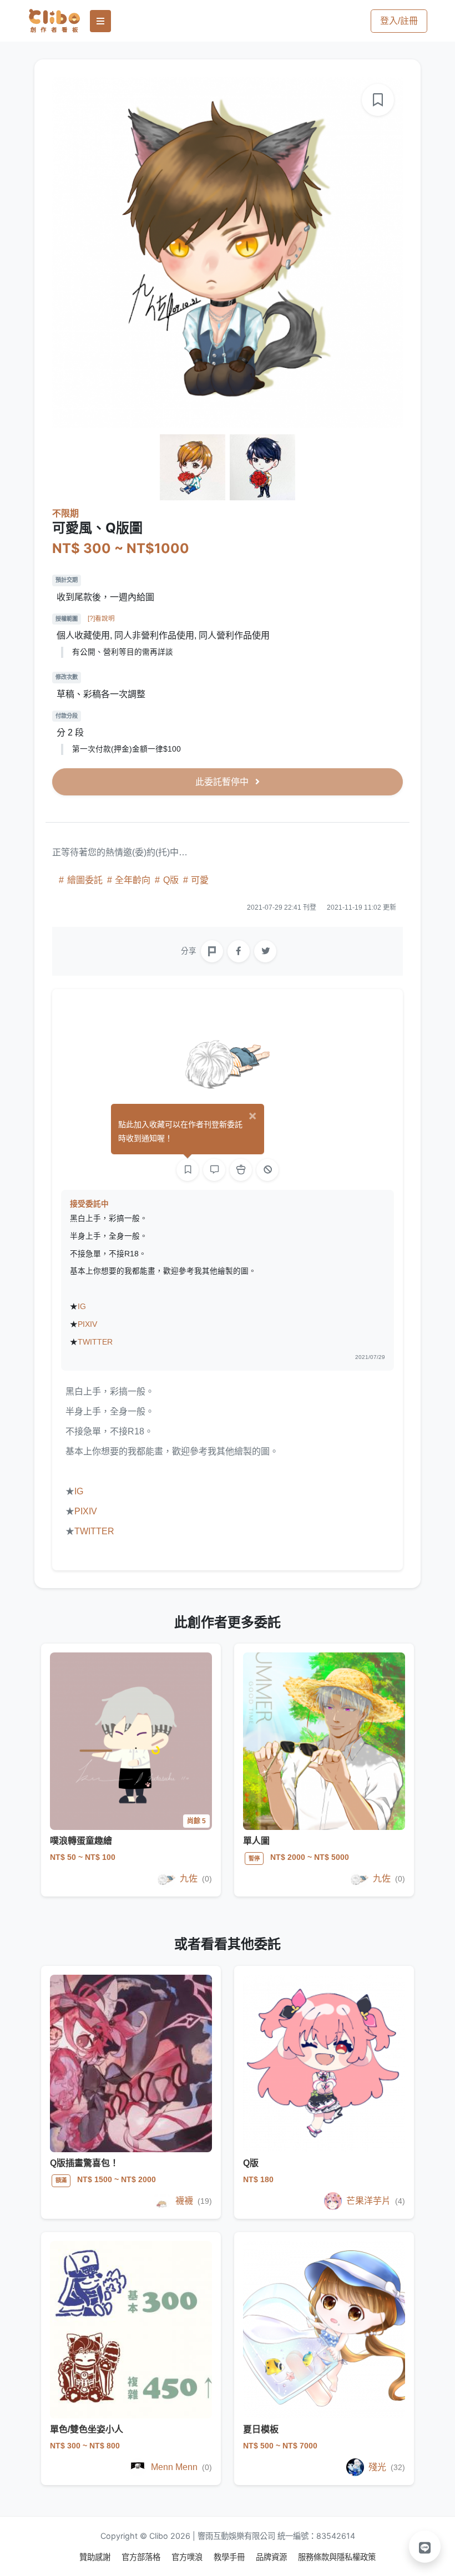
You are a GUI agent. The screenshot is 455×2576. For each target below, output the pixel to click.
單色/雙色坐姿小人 (87, 2429)
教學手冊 (230, 2557)
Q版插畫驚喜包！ (84, 2163)
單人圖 (256, 1841)
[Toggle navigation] (100, 21)
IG (82, 1307)
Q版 (171, 880)
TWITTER (95, 1342)
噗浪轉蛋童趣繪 (81, 1841)
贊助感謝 (96, 2557)
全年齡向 (133, 880)
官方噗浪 (188, 2557)
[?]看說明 (101, 618)
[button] (425, 2547)
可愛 (199, 880)
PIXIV (87, 1324)
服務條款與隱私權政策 (337, 2557)
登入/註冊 (399, 21)
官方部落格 (142, 2557)
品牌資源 (272, 2557)
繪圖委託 (85, 880)
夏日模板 (261, 2429)
